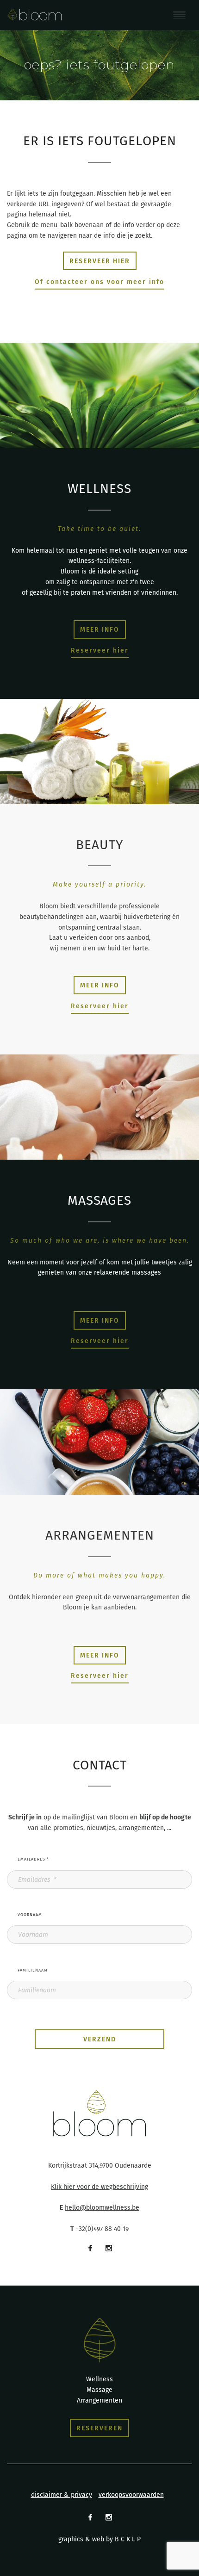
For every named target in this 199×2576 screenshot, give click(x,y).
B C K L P (128, 2539)
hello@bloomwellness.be (102, 2207)
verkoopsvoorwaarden (131, 2495)
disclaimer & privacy (62, 2495)
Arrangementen (99, 2400)
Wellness (99, 2379)
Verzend (100, 2039)
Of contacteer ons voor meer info (99, 282)
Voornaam (30, 1915)
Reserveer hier (100, 650)
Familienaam (33, 1970)
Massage (99, 2390)
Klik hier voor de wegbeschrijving (99, 2187)
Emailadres (33, 1859)
